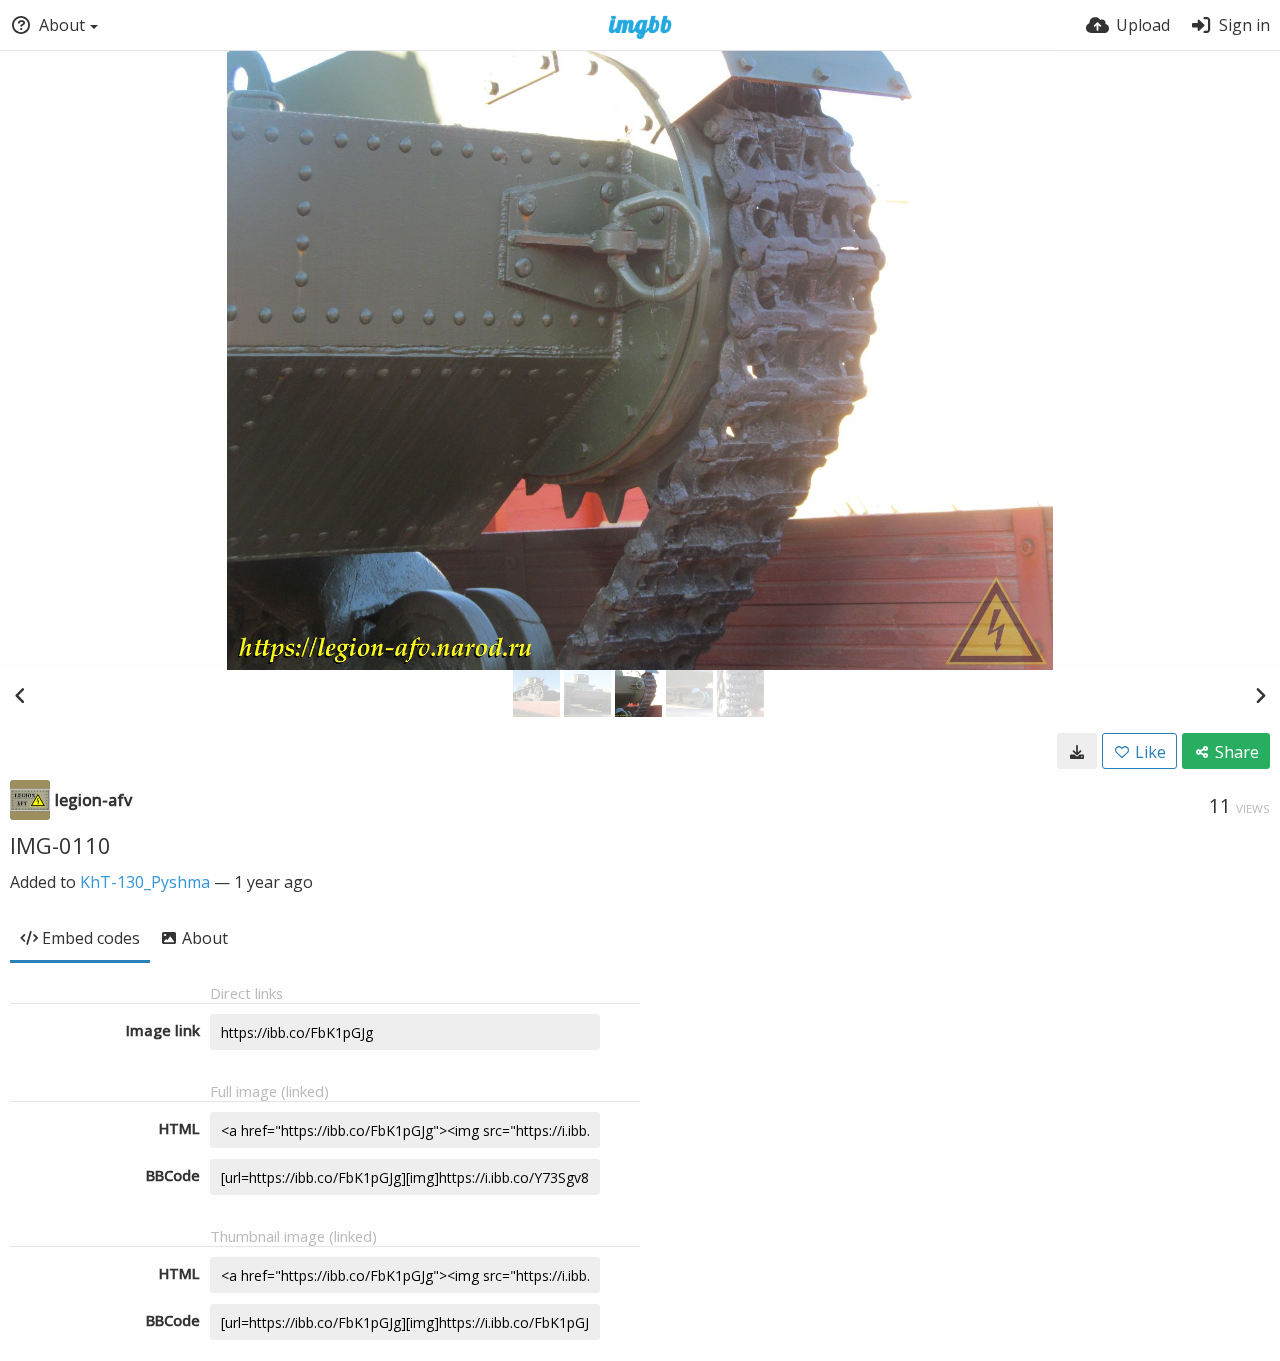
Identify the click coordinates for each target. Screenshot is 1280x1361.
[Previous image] (20, 695)
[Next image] (1260, 695)
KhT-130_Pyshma (145, 882)
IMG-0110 (60, 845)
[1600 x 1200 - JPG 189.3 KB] (1077, 751)
